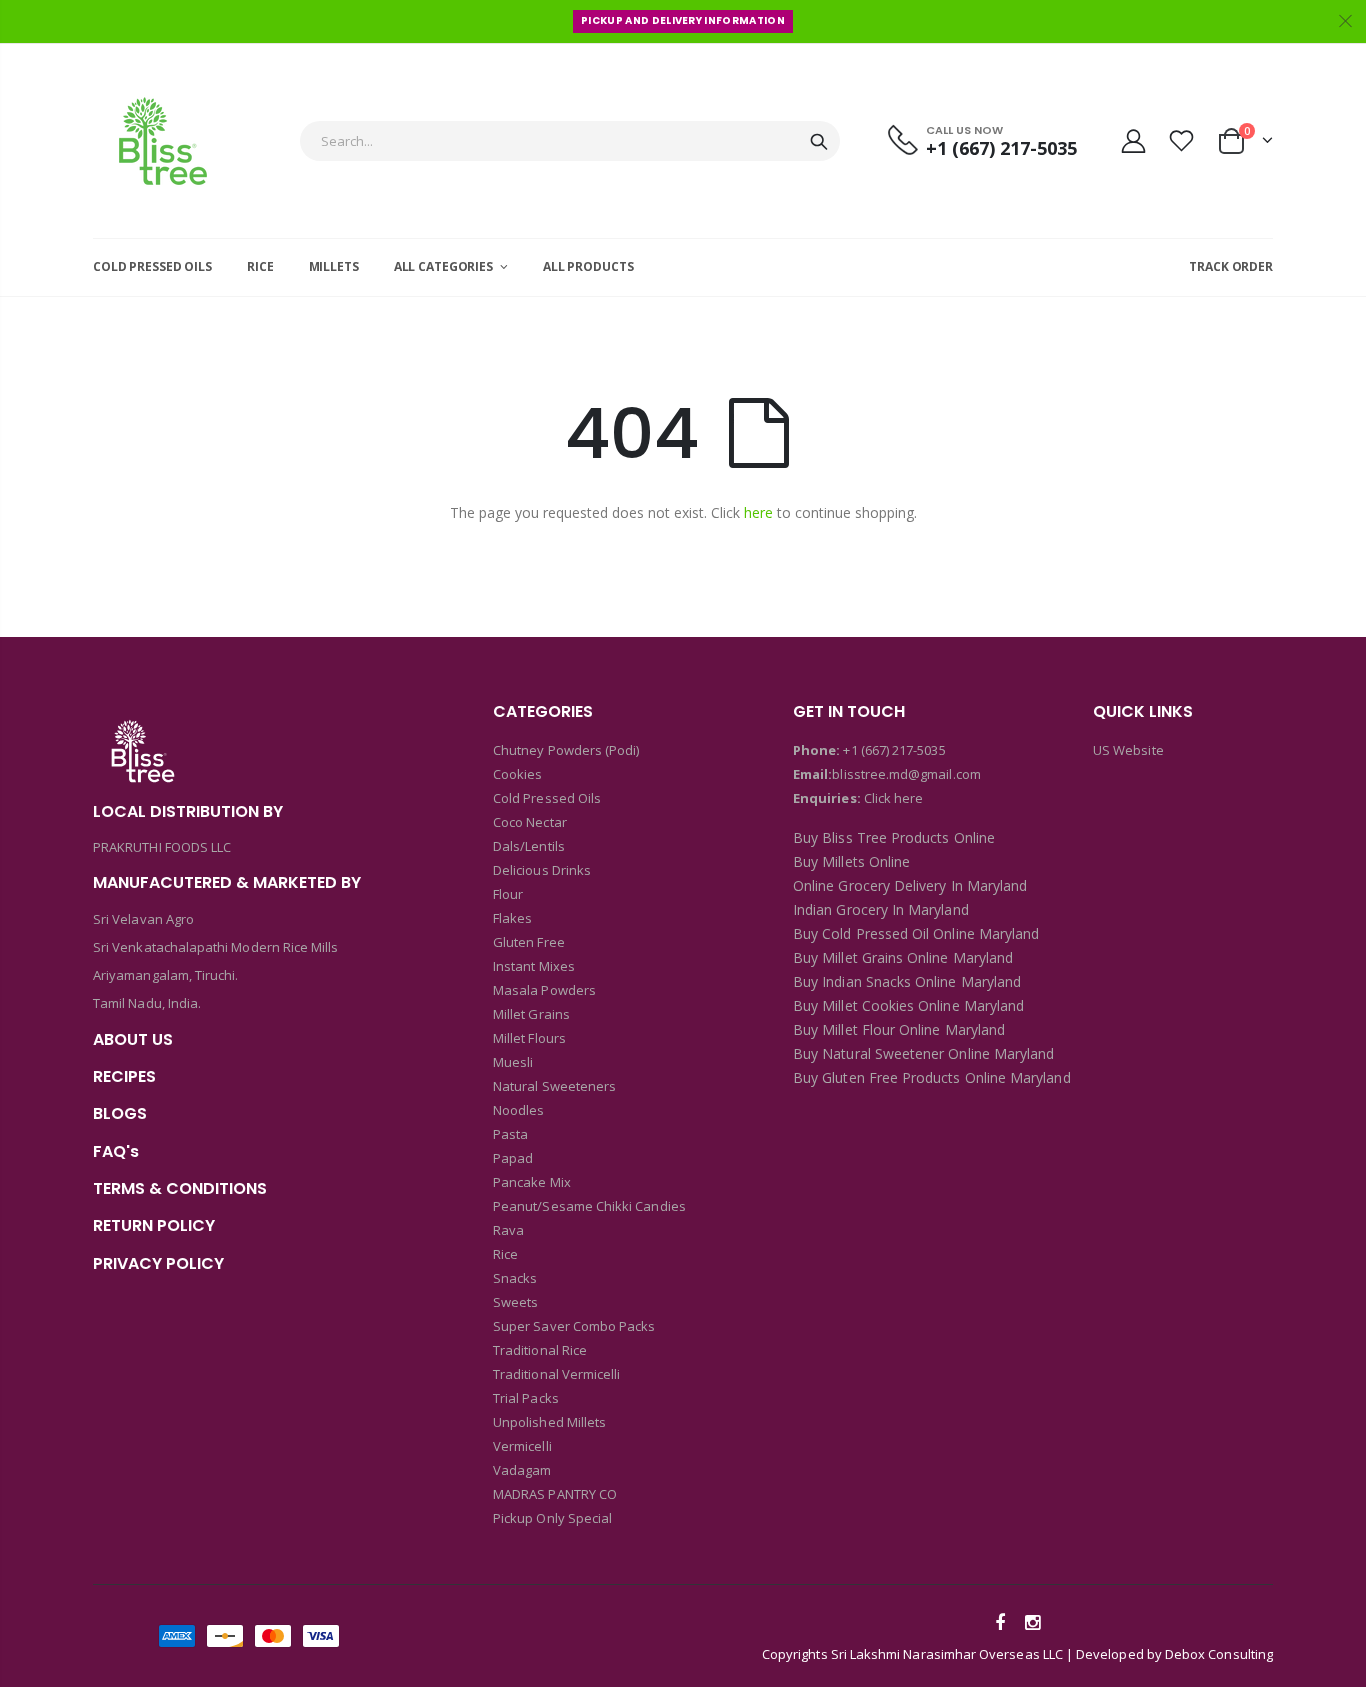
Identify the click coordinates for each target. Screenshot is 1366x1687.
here (758, 512)
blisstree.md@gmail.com (906, 774)
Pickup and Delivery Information (683, 20)
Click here (894, 798)
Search (819, 141)
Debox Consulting (1219, 1654)
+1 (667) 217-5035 (894, 750)
